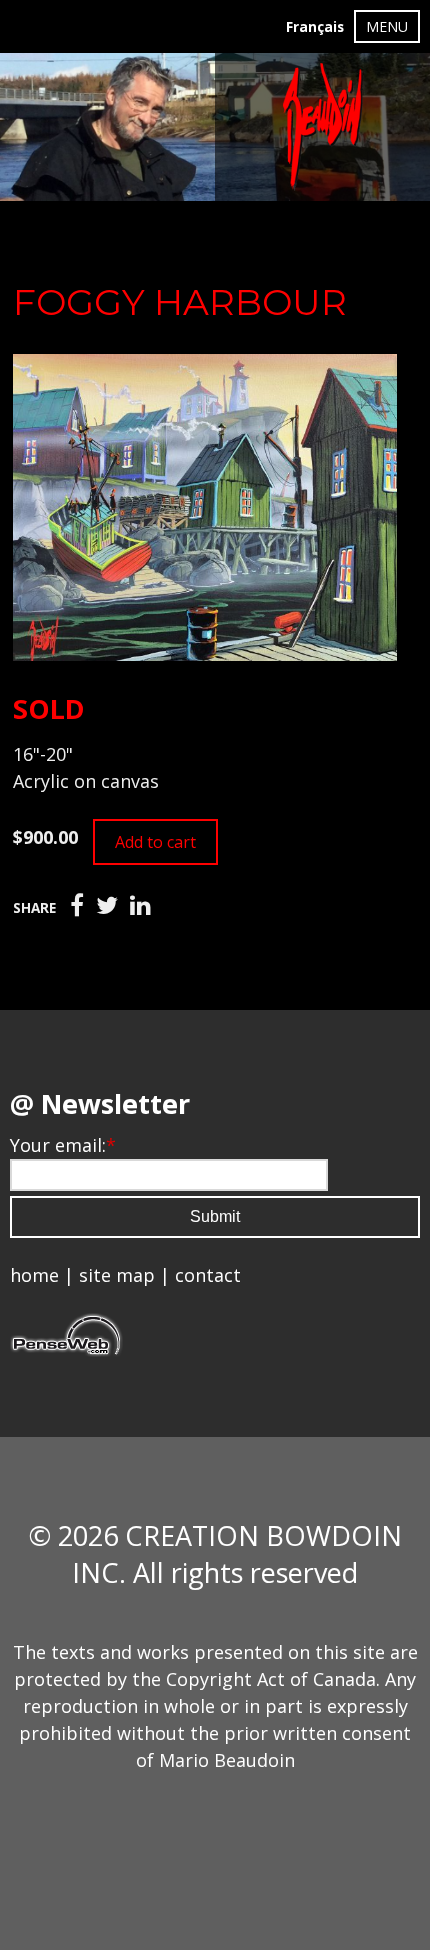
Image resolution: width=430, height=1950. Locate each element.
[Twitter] (107, 906)
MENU (387, 26)
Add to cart (155, 842)
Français (315, 27)
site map (117, 1275)
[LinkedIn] (140, 906)
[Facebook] (77, 906)
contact (208, 1275)
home (34, 1275)
